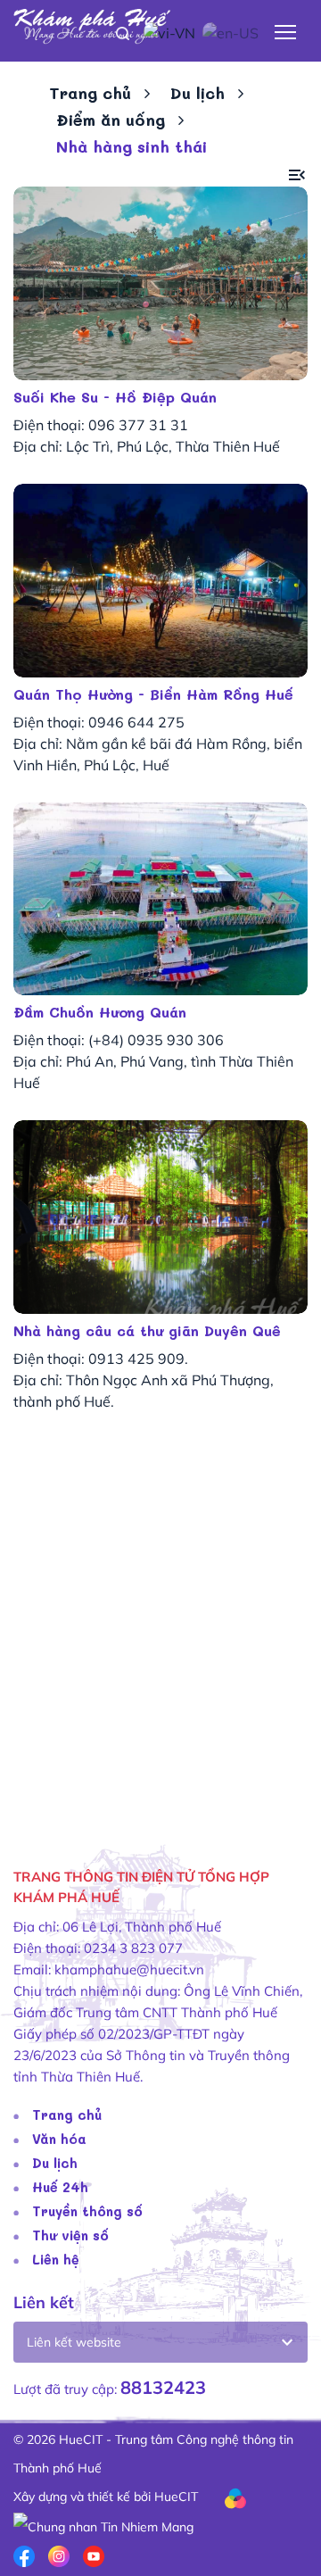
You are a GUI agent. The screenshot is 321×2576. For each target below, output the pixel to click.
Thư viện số (70, 2235)
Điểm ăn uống (111, 120)
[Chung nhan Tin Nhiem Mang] (103, 2525)
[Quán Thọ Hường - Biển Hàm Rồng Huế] (160, 581)
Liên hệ (56, 2259)
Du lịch (198, 93)
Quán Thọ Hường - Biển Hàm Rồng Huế (153, 694)
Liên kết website (74, 2342)
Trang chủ (90, 93)
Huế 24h (60, 2187)
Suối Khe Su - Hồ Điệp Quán (115, 397)
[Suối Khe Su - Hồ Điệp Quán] (160, 283)
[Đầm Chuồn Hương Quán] (160, 899)
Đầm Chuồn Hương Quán (100, 1012)
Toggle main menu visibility (286, 31)
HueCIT (176, 2497)
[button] (297, 175)
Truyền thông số (87, 2211)
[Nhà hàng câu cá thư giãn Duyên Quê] (160, 1217)
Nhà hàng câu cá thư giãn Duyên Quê (147, 1330)
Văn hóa (59, 2139)
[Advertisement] (160, 1657)
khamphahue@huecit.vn (129, 1969)
